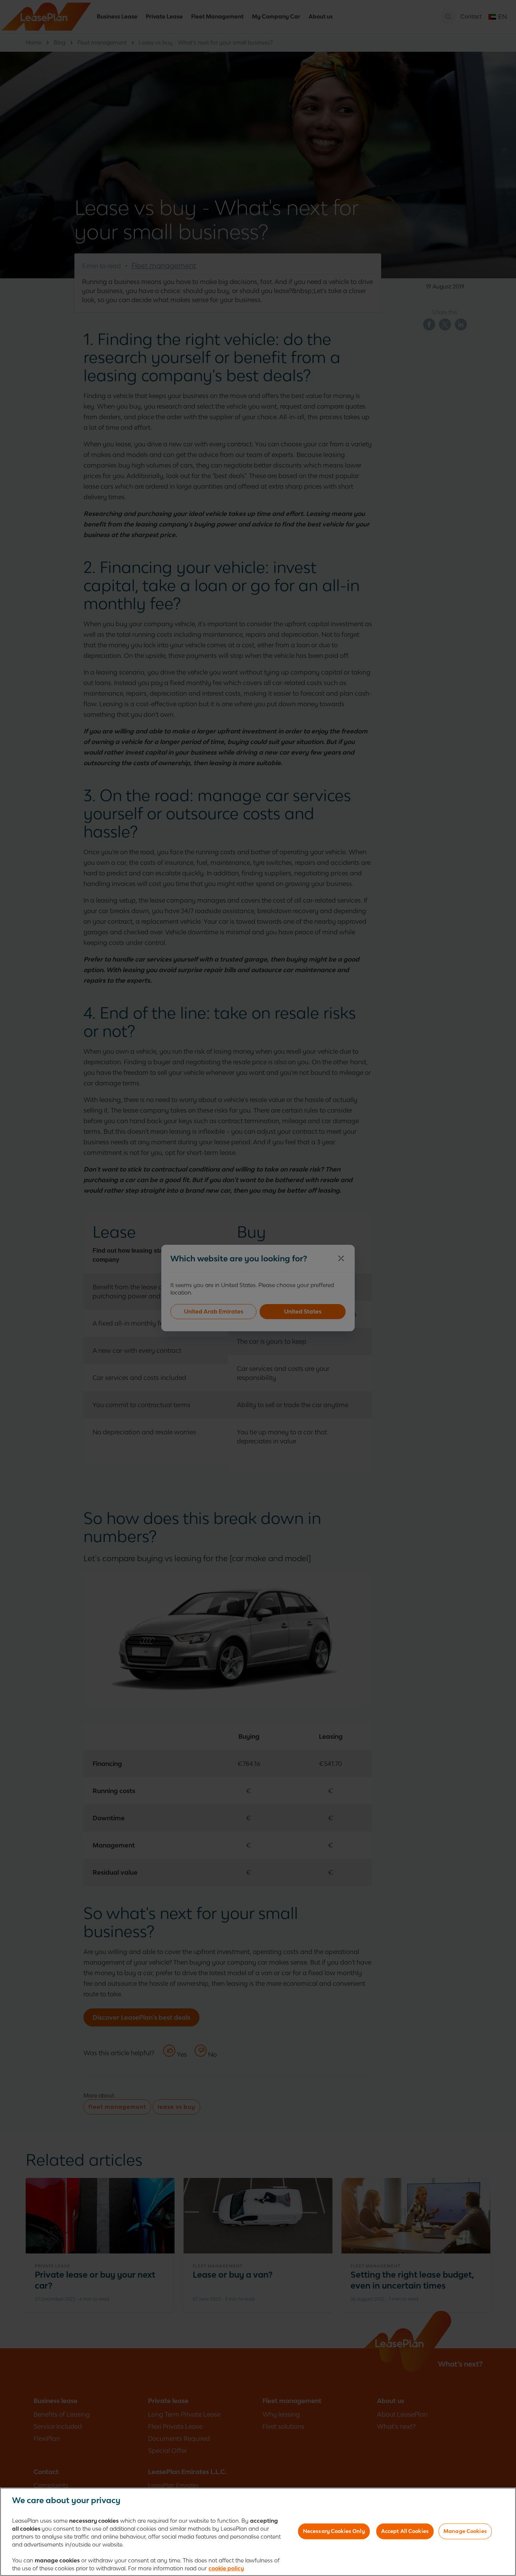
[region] (258, 2532)
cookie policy (226, 2568)
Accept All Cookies (405, 2531)
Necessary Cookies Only (334, 2531)
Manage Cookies (465, 2531)
